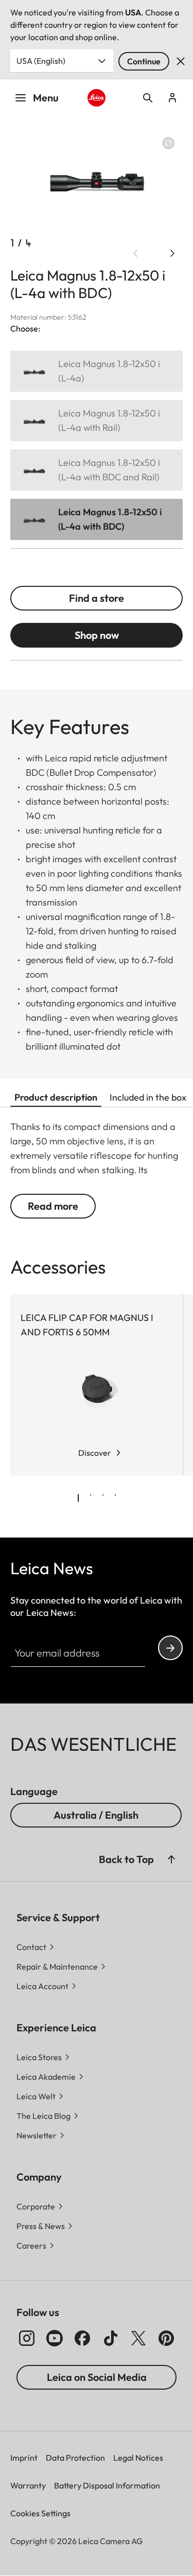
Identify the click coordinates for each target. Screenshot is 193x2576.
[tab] (78, 1498)
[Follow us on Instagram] (27, 2338)
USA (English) (41, 61)
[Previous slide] (135, 253)
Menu (46, 98)
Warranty (28, 2485)
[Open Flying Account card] (172, 98)
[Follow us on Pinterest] (166, 2338)
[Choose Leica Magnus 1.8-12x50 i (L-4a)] (97, 371)
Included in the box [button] (148, 1097)
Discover (95, 1453)
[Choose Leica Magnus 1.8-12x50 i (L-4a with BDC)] (97, 519)
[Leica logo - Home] (96, 98)
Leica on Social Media (97, 2377)
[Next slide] (172, 253)
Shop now (97, 635)
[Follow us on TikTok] (111, 2338)
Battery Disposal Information (107, 2485)
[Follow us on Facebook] (82, 2338)
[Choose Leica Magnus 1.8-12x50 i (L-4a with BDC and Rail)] (97, 470)
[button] (171, 1859)
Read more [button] (53, 1206)
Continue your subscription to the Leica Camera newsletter (170, 1648)
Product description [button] (56, 1097)
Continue (144, 61)
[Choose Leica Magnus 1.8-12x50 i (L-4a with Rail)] (97, 421)
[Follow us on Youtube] (55, 2338)
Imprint (24, 2458)
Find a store (97, 598)
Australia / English (96, 1815)
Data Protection (75, 2458)
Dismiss (181, 61)
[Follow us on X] (138, 2338)
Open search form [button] (148, 98)
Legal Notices (138, 2458)
